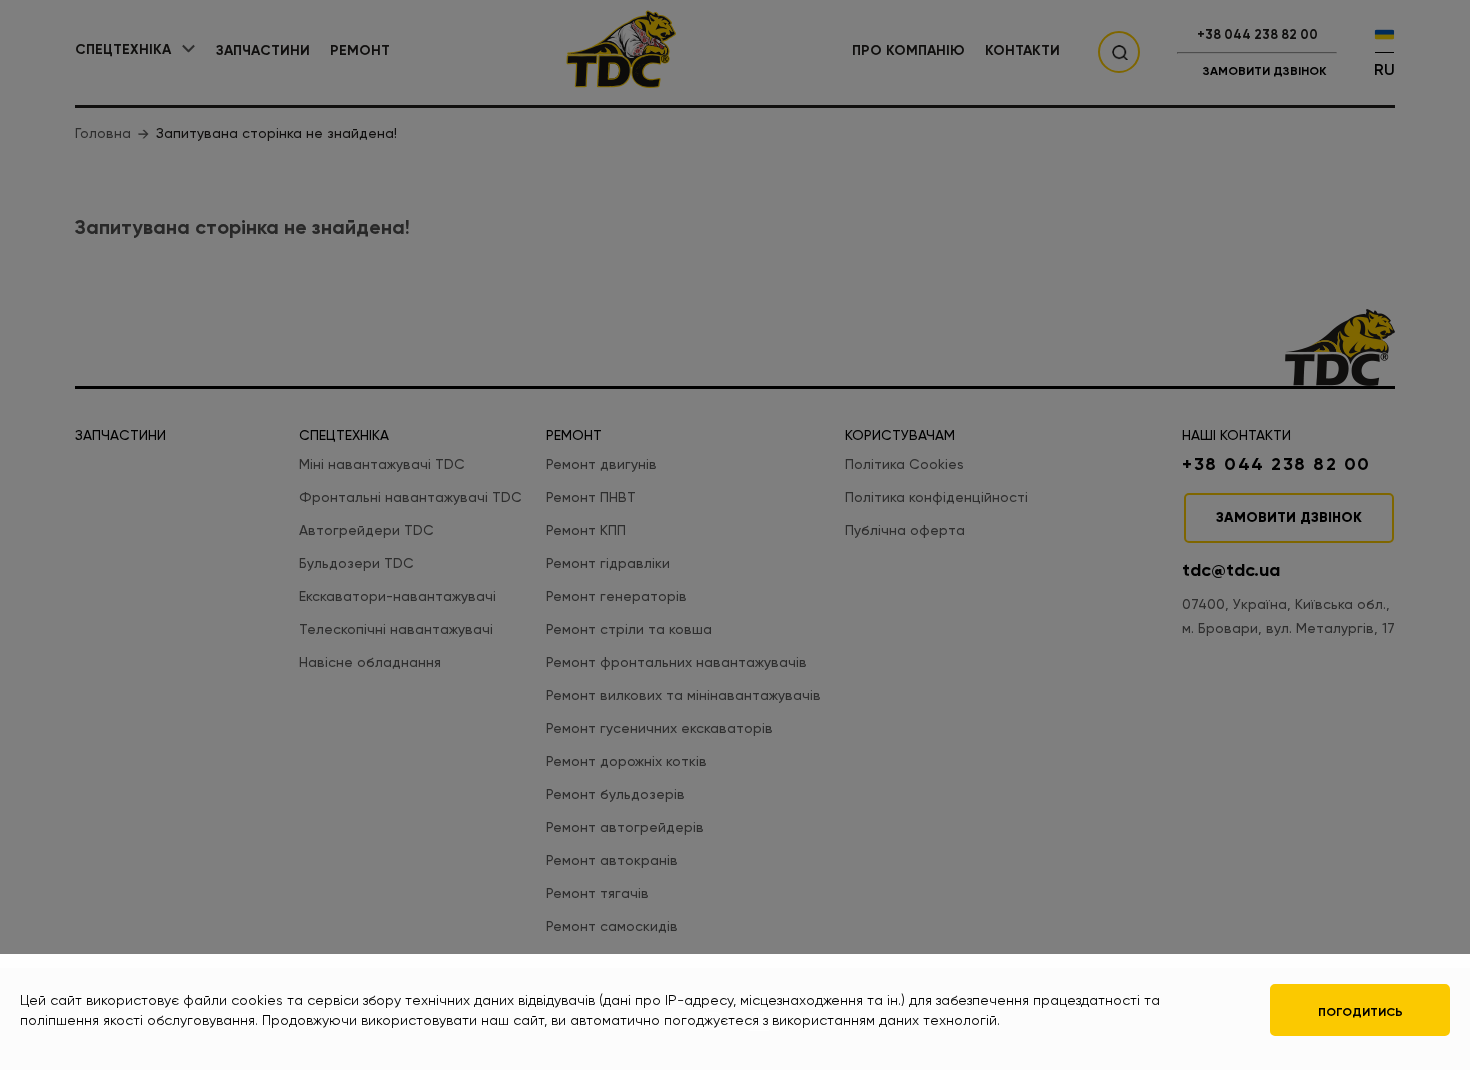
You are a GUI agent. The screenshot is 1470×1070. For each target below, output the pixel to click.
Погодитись (1360, 1012)
